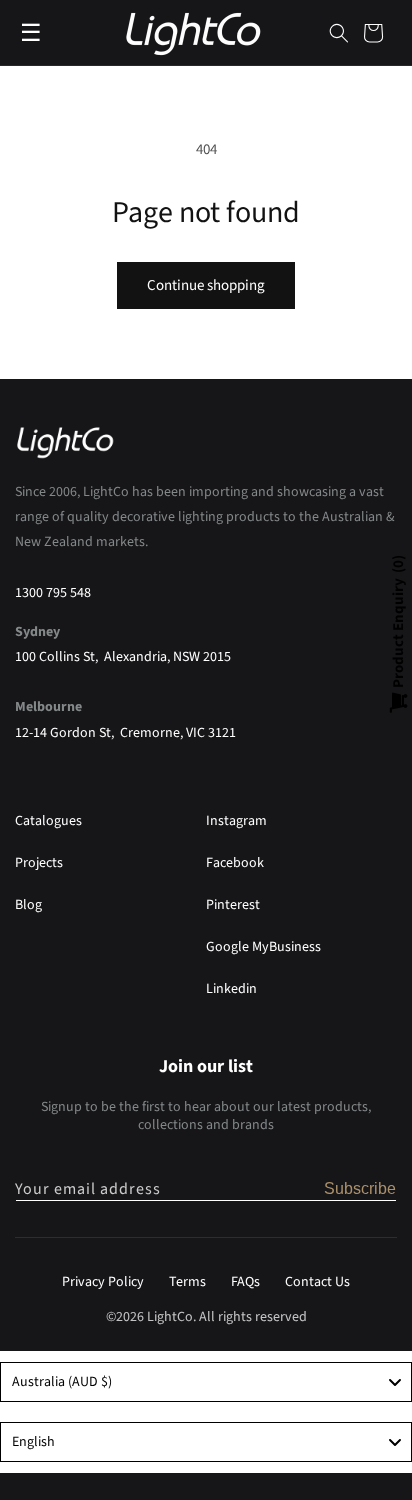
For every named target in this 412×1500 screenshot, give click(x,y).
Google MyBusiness (263, 947)
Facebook (235, 863)
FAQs (245, 1282)
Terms (187, 1282)
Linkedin (231, 989)
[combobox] (206, 1382)
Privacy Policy (103, 1282)
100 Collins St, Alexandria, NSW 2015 (123, 657)
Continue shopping (206, 285)
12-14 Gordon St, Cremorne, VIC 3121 (125, 733)
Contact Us (317, 1282)
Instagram (236, 821)
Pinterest (233, 905)
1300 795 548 (53, 593)
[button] (339, 33)
